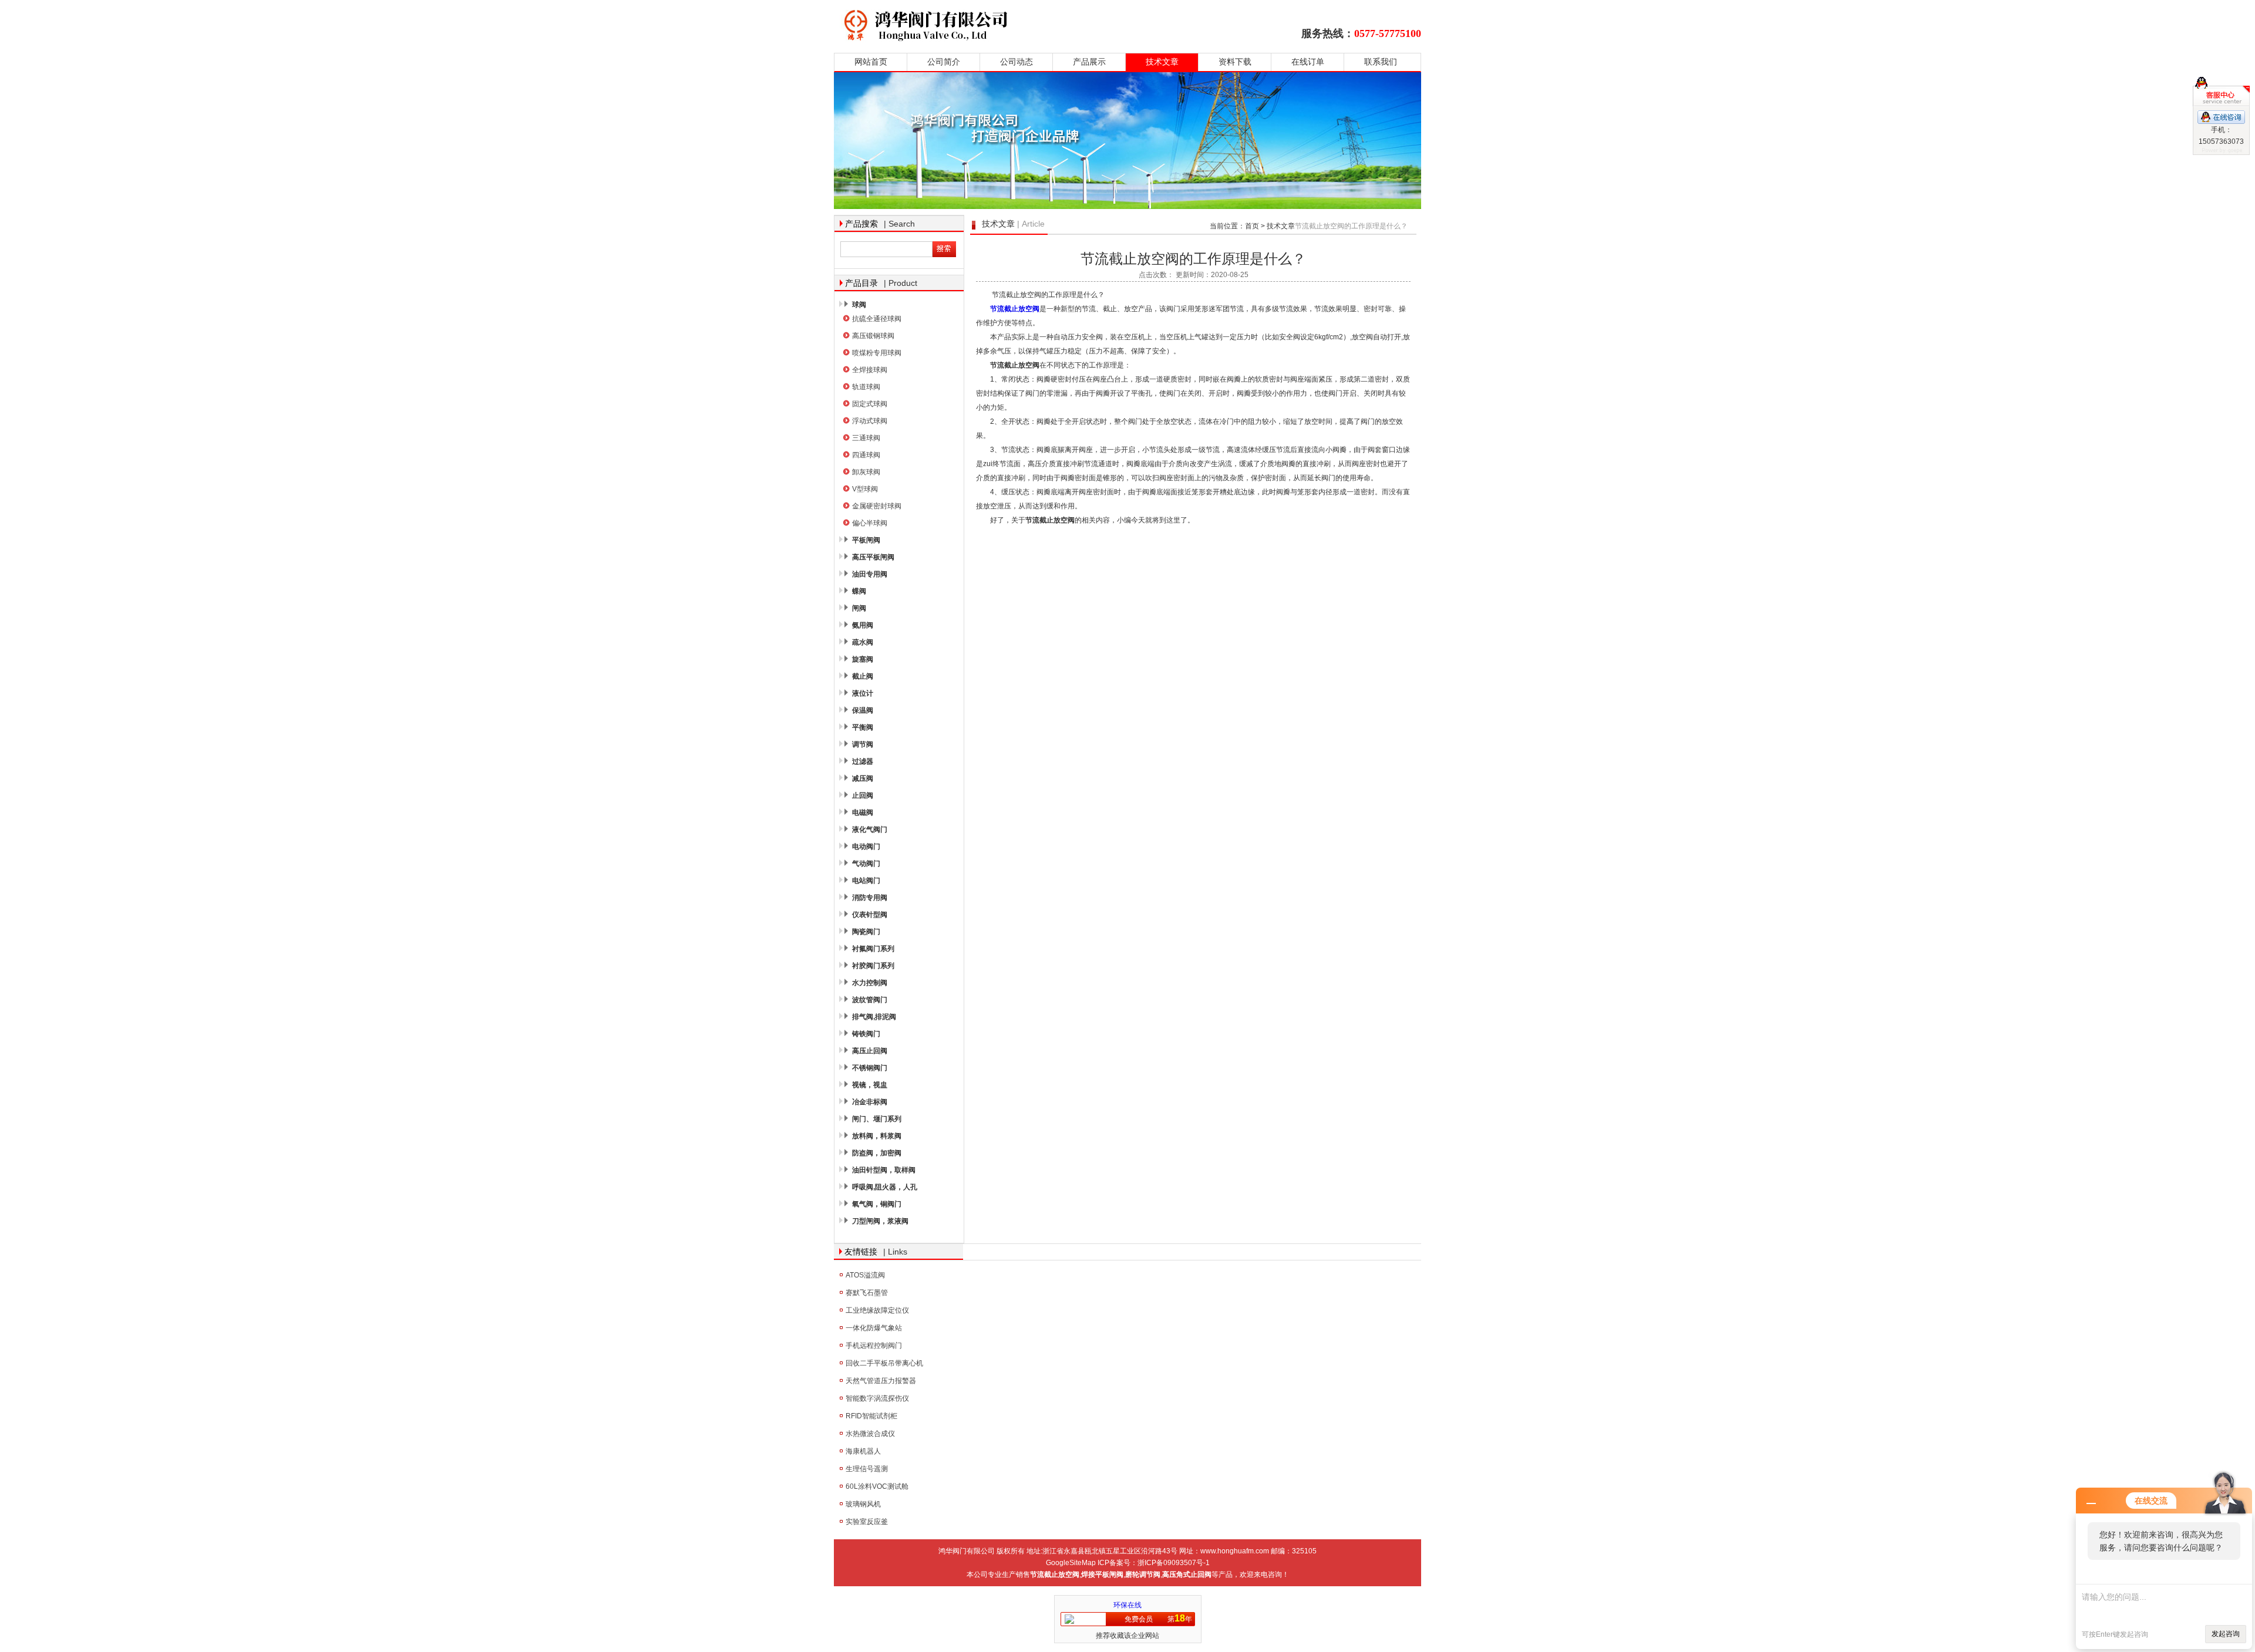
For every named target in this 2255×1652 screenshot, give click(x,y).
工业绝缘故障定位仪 (877, 1310)
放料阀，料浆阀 (877, 1136)
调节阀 (863, 744)
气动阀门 (866, 864)
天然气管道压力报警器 (881, 1381)
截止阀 (863, 676)
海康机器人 (863, 1451)
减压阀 (863, 778)
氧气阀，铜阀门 (877, 1204)
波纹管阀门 (870, 1000)
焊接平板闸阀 (1102, 1575)
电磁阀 (863, 812)
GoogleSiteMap (1071, 1563)
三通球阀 (866, 438)
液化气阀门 (870, 830)
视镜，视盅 (870, 1085)
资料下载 (1235, 62)
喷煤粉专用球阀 (877, 353)
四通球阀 (866, 455)
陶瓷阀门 (866, 932)
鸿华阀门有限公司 (1000, 25)
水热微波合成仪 (870, 1434)
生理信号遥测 (867, 1469)
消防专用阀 (870, 898)
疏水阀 (863, 642)
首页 (1252, 226)
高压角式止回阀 (1187, 1575)
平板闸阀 (866, 540)
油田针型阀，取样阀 (884, 1170)
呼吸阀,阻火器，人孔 (885, 1187)
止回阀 (863, 795)
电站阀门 (866, 881)
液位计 (863, 693)
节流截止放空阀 (1015, 309)
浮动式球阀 (870, 421)
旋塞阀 (863, 659)
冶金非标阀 (870, 1102)
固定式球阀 (870, 404)
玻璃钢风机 (863, 1504)
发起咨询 (2226, 1634)
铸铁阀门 (866, 1034)
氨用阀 (863, 625)
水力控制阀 (870, 983)
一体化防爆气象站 (874, 1328)
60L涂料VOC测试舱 (877, 1486)
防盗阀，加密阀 (877, 1153)
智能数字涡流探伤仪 (877, 1398)
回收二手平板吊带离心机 (884, 1363)
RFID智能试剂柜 (871, 1416)
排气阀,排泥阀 (874, 1017)
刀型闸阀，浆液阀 (880, 1221)
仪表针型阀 (870, 915)
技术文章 (1162, 62)
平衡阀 (863, 727)
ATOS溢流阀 (865, 1275)
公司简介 (944, 62)
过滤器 (863, 761)
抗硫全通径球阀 (877, 319)
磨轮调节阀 (1143, 1575)
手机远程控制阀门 (874, 1346)
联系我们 (1381, 62)
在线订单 (1308, 62)
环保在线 (1127, 1605)
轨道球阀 (866, 387)
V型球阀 (865, 489)
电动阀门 (866, 847)
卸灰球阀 (866, 472)
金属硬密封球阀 (877, 506)
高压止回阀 (870, 1051)
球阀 (859, 305)
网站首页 (871, 62)
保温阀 (863, 710)
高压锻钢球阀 (873, 336)
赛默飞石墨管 (867, 1293)
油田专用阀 (870, 574)
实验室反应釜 (867, 1522)
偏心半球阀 (870, 523)
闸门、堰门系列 (877, 1119)
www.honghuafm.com (1235, 1551)
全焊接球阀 (870, 370)
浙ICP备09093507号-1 (1174, 1563)
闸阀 (859, 608)
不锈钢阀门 (870, 1068)
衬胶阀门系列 (873, 966)
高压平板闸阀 (873, 557)
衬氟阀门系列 (873, 949)
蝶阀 (859, 591)
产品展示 (1089, 62)
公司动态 (1017, 62)
